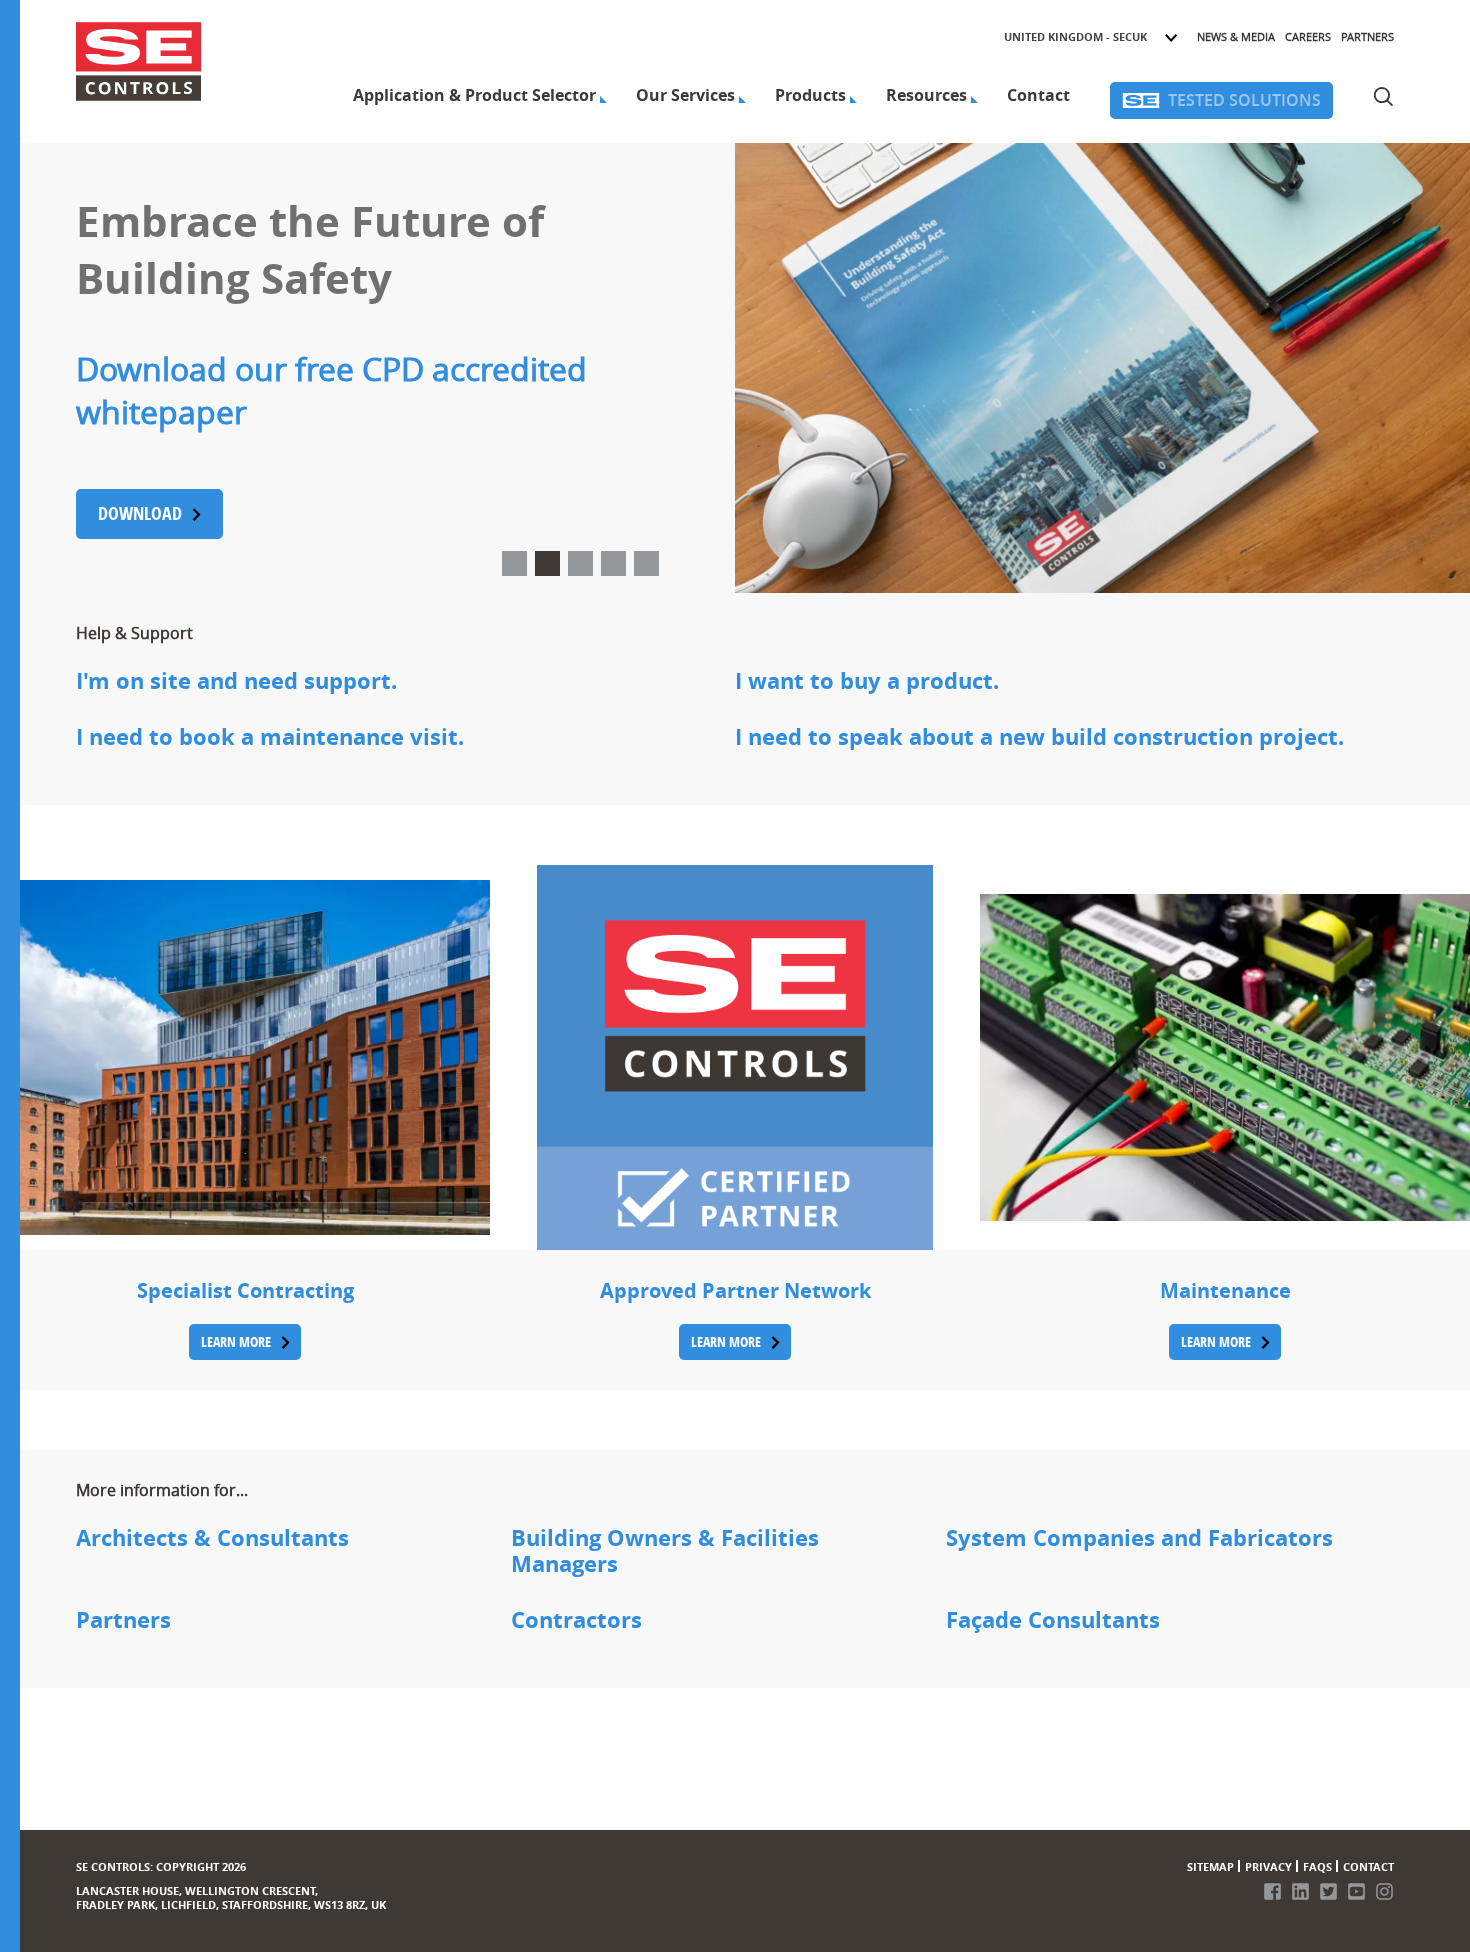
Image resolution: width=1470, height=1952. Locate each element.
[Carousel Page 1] (514, 563)
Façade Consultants (1053, 1621)
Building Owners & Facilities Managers (665, 1552)
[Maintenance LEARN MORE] (1225, 1057)
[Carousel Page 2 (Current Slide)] (547, 563)
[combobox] (1091, 37)
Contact (1038, 95)
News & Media (1236, 36)
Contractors (576, 1621)
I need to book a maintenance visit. (270, 738)
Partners (1367, 36)
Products (810, 95)
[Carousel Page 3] (580, 563)
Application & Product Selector (474, 95)
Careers (1308, 36)
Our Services (685, 95)
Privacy (1268, 1866)
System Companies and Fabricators (1139, 1539)
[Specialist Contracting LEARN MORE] (245, 1057)
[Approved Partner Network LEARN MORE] (735, 1057)
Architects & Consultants (212, 1539)
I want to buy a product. (867, 682)
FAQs (1317, 1866)
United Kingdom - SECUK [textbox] (1075, 36)
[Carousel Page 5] (646, 563)
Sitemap (1210, 1866)
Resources (926, 95)
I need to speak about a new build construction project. (1039, 738)
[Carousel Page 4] (613, 563)
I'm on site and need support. (236, 682)
